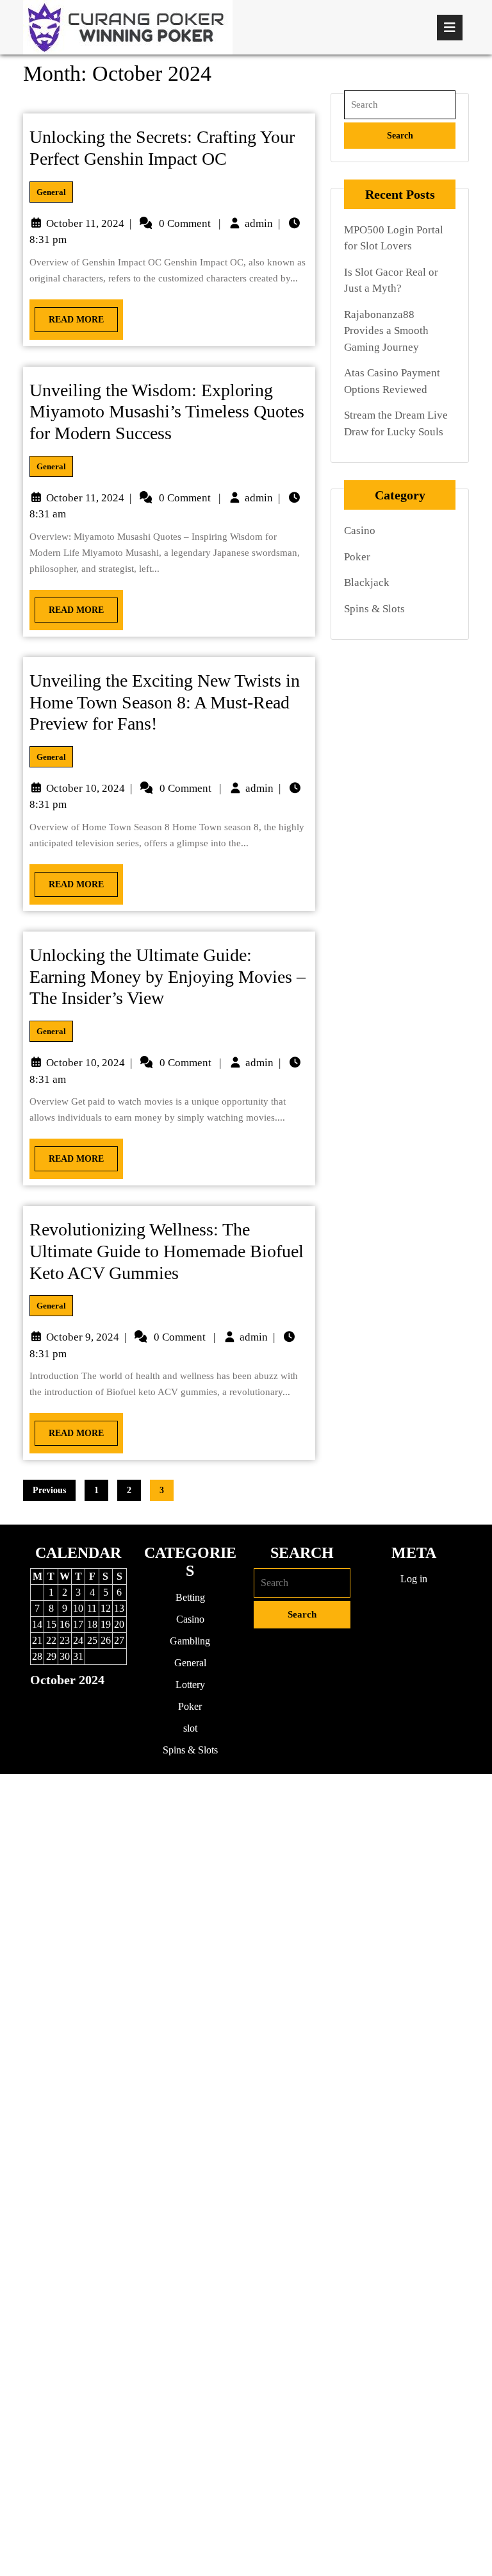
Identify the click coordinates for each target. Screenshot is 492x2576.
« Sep (61, 1702)
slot (190, 1728)
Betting (190, 1597)
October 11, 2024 (85, 223)
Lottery (190, 1685)
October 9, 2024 (83, 1337)
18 (92, 1624)
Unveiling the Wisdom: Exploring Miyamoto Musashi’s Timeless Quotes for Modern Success (167, 412)
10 (78, 1608)
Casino (360, 531)
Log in (414, 1579)
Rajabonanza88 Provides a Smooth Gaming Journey (386, 331)
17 (78, 1624)
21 (37, 1640)
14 (37, 1624)
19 (106, 1624)
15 (51, 1624)
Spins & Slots (374, 609)
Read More (69, 316)
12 (106, 1608)
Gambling (190, 1641)
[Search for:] (400, 105)
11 (92, 1608)
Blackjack (367, 582)
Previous (49, 1490)
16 (65, 1624)
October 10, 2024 (86, 788)
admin (259, 223)
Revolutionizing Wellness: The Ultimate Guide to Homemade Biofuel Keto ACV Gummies (167, 1251)
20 (119, 1624)
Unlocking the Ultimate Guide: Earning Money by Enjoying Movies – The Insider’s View (168, 976)
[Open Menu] (450, 28)
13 (119, 1608)
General (51, 192)
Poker (357, 557)
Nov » (94, 1702)
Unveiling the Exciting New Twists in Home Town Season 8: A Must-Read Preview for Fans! (165, 702)
